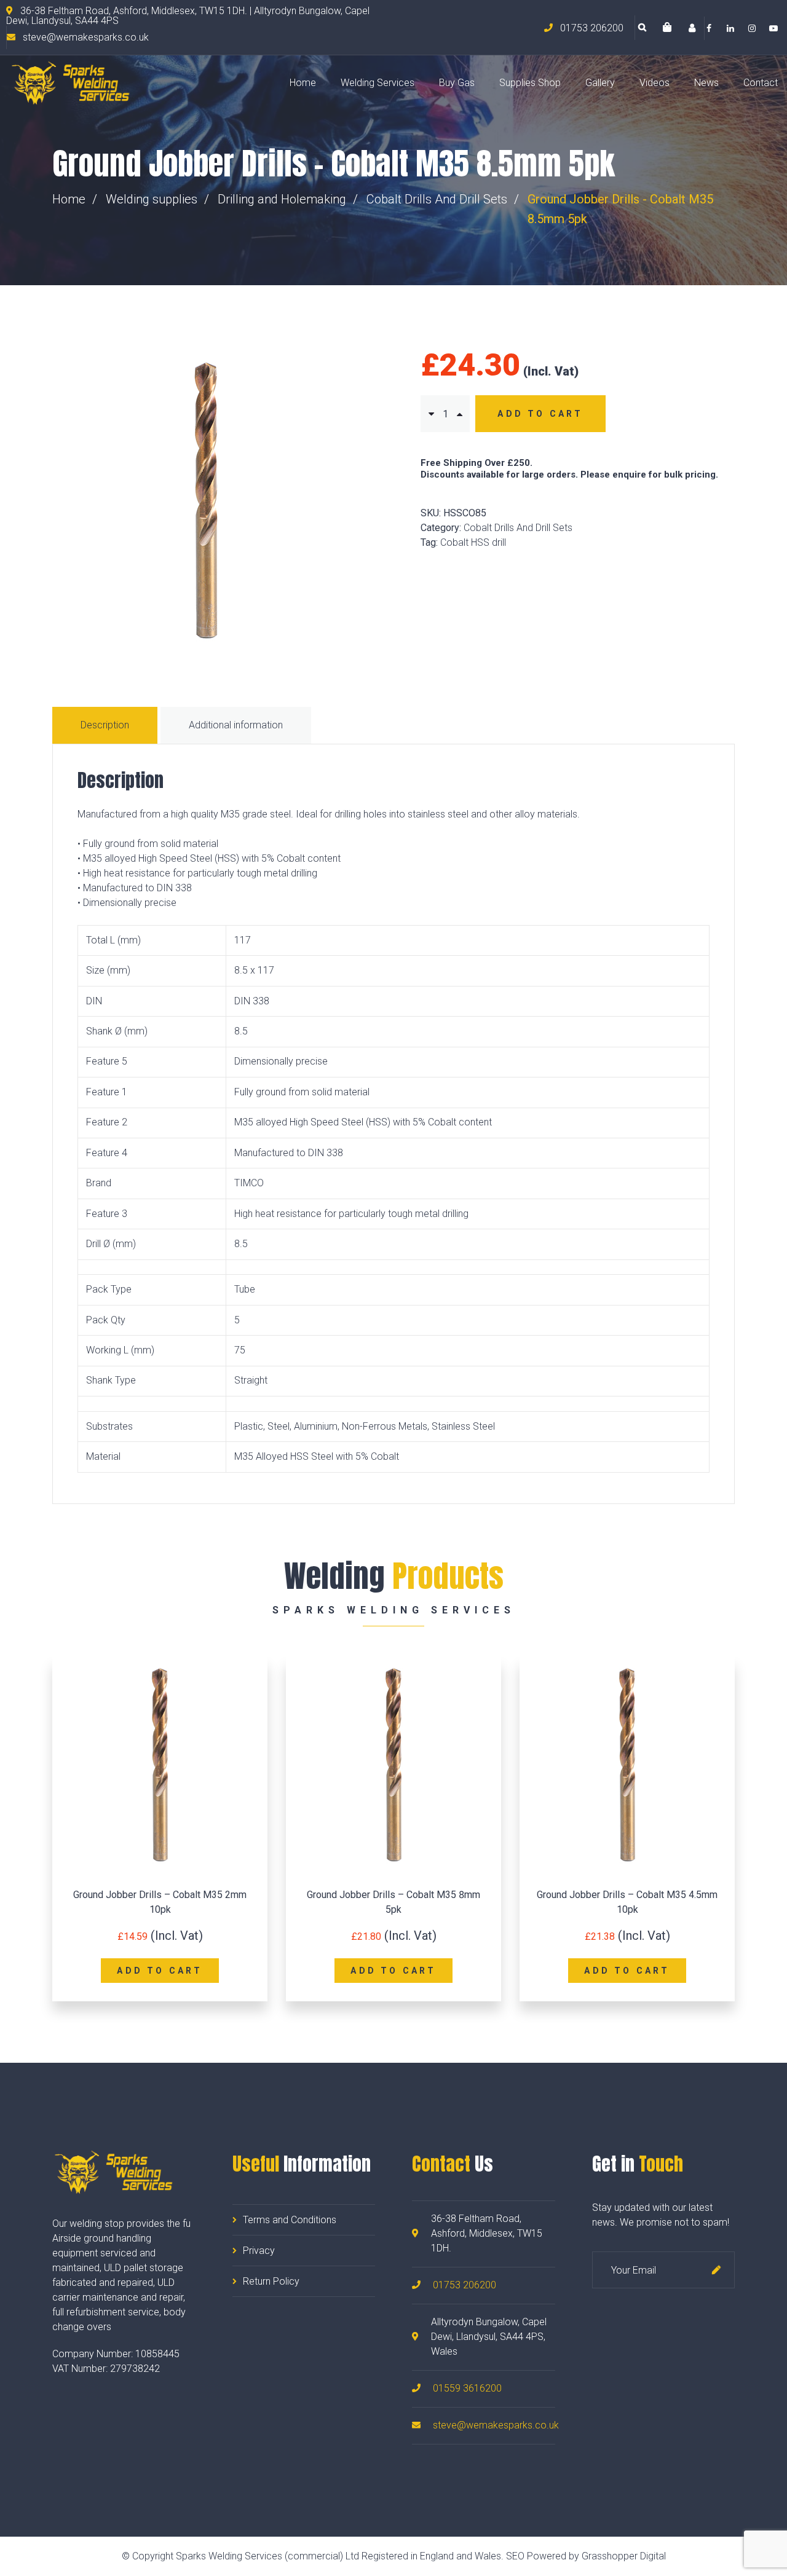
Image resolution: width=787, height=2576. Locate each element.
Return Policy (271, 2281)
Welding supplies (152, 199)
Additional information (236, 725)
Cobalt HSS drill (473, 542)
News (706, 83)
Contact (761, 83)
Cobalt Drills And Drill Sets (437, 199)
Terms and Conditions (290, 2220)
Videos (655, 83)
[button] (667, 28)
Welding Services (378, 83)
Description (105, 725)
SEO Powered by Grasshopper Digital (586, 2556)
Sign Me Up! (716, 2270)
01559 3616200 (467, 2388)
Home (303, 83)
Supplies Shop (530, 83)
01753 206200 (465, 2285)
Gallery (600, 83)
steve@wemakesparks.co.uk (496, 2425)
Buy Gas (457, 83)
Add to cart (540, 414)
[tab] (106, 725)
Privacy (259, 2251)
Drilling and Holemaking (282, 199)
